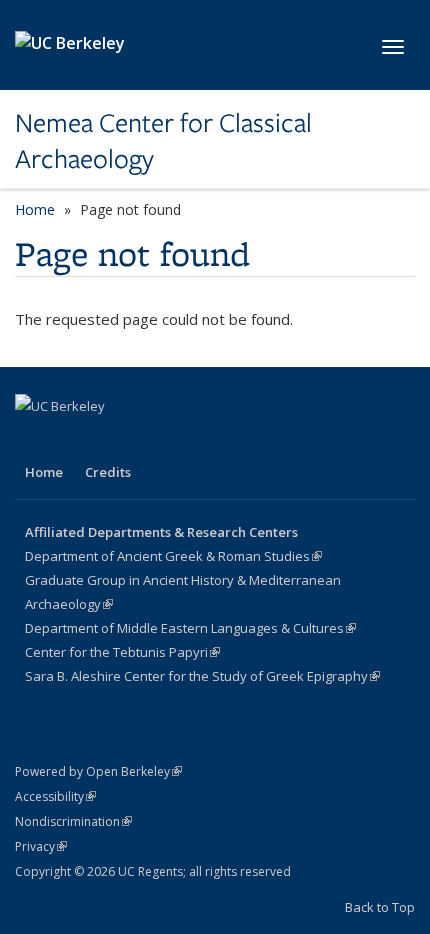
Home (35, 209)
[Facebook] (33, 440)
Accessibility (55, 796)
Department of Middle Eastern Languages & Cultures (190, 628)
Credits (108, 472)
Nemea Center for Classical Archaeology (163, 141)
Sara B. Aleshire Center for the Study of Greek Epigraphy (202, 676)
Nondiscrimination (73, 821)
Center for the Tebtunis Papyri (122, 652)
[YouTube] (72, 440)
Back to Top (380, 907)
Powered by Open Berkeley (98, 771)
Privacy (41, 846)
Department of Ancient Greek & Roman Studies (173, 556)
